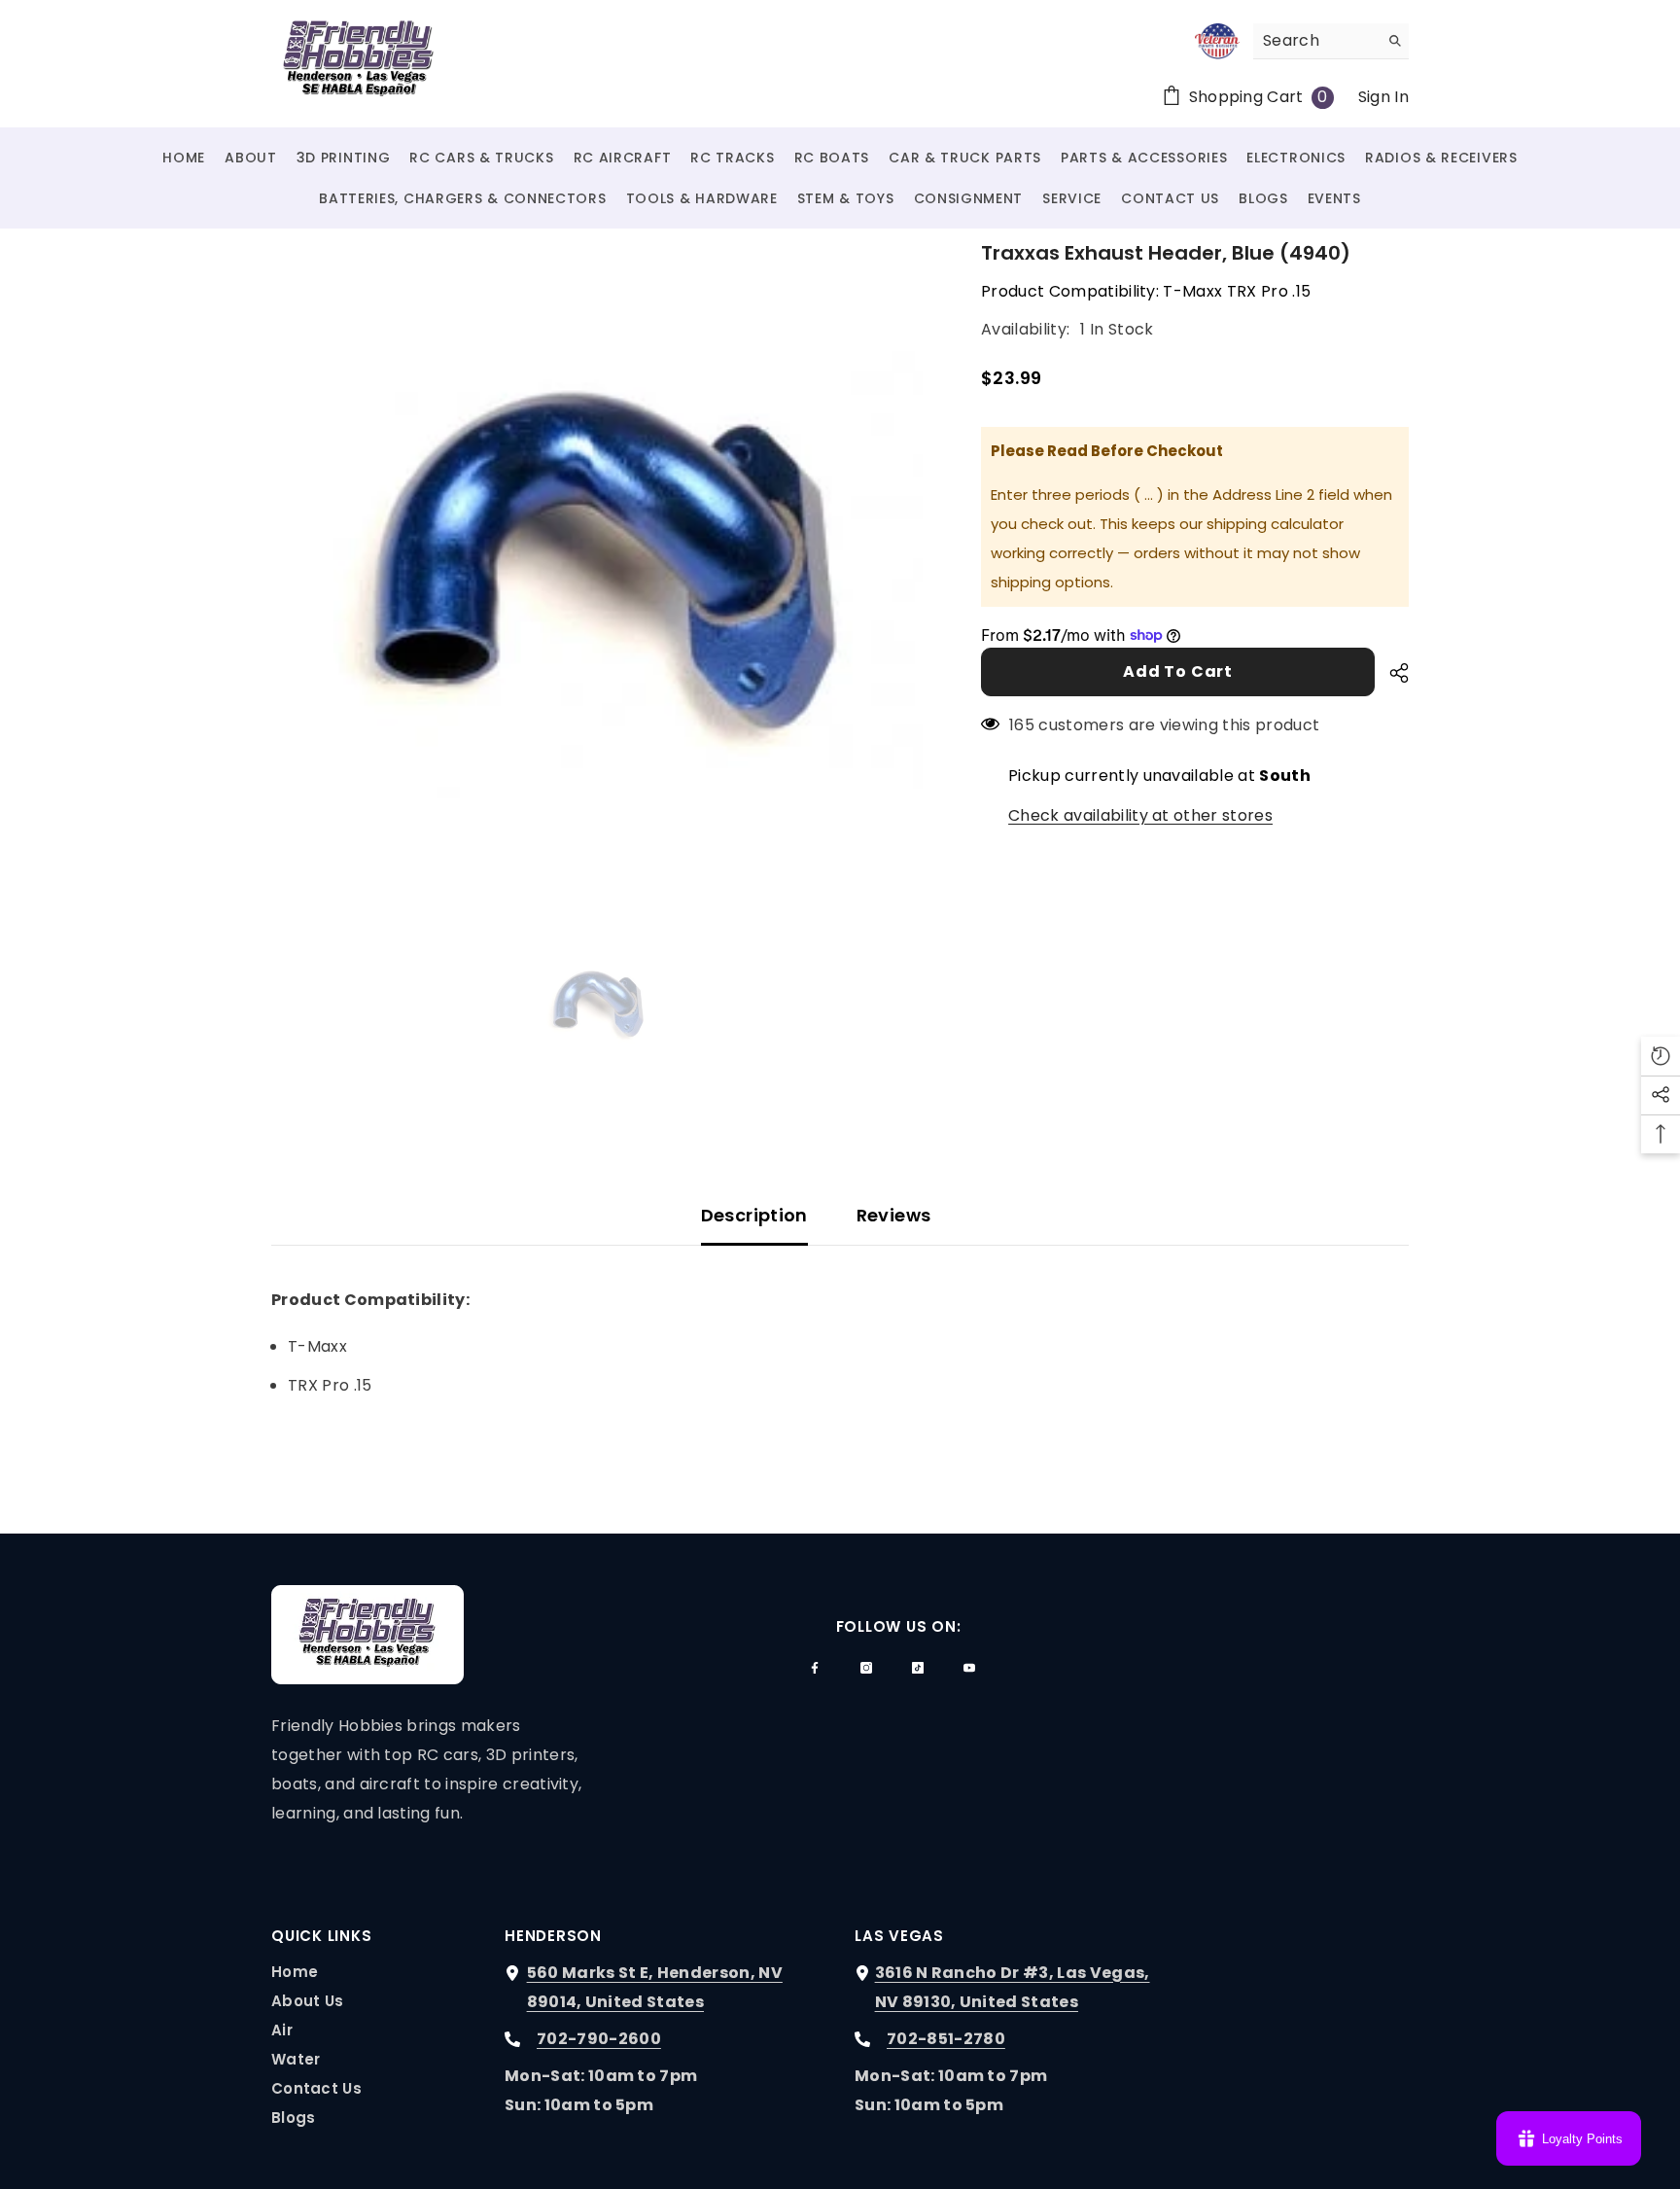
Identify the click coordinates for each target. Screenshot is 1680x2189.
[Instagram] (866, 1668)
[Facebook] (815, 1668)
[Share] (1392, 673)
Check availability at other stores (1140, 815)
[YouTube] (969, 1668)
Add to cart (1178, 671)
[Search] (1331, 41)
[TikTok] (918, 1668)
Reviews (894, 1215)
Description (754, 1215)
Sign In (1383, 97)
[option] (597, 565)
